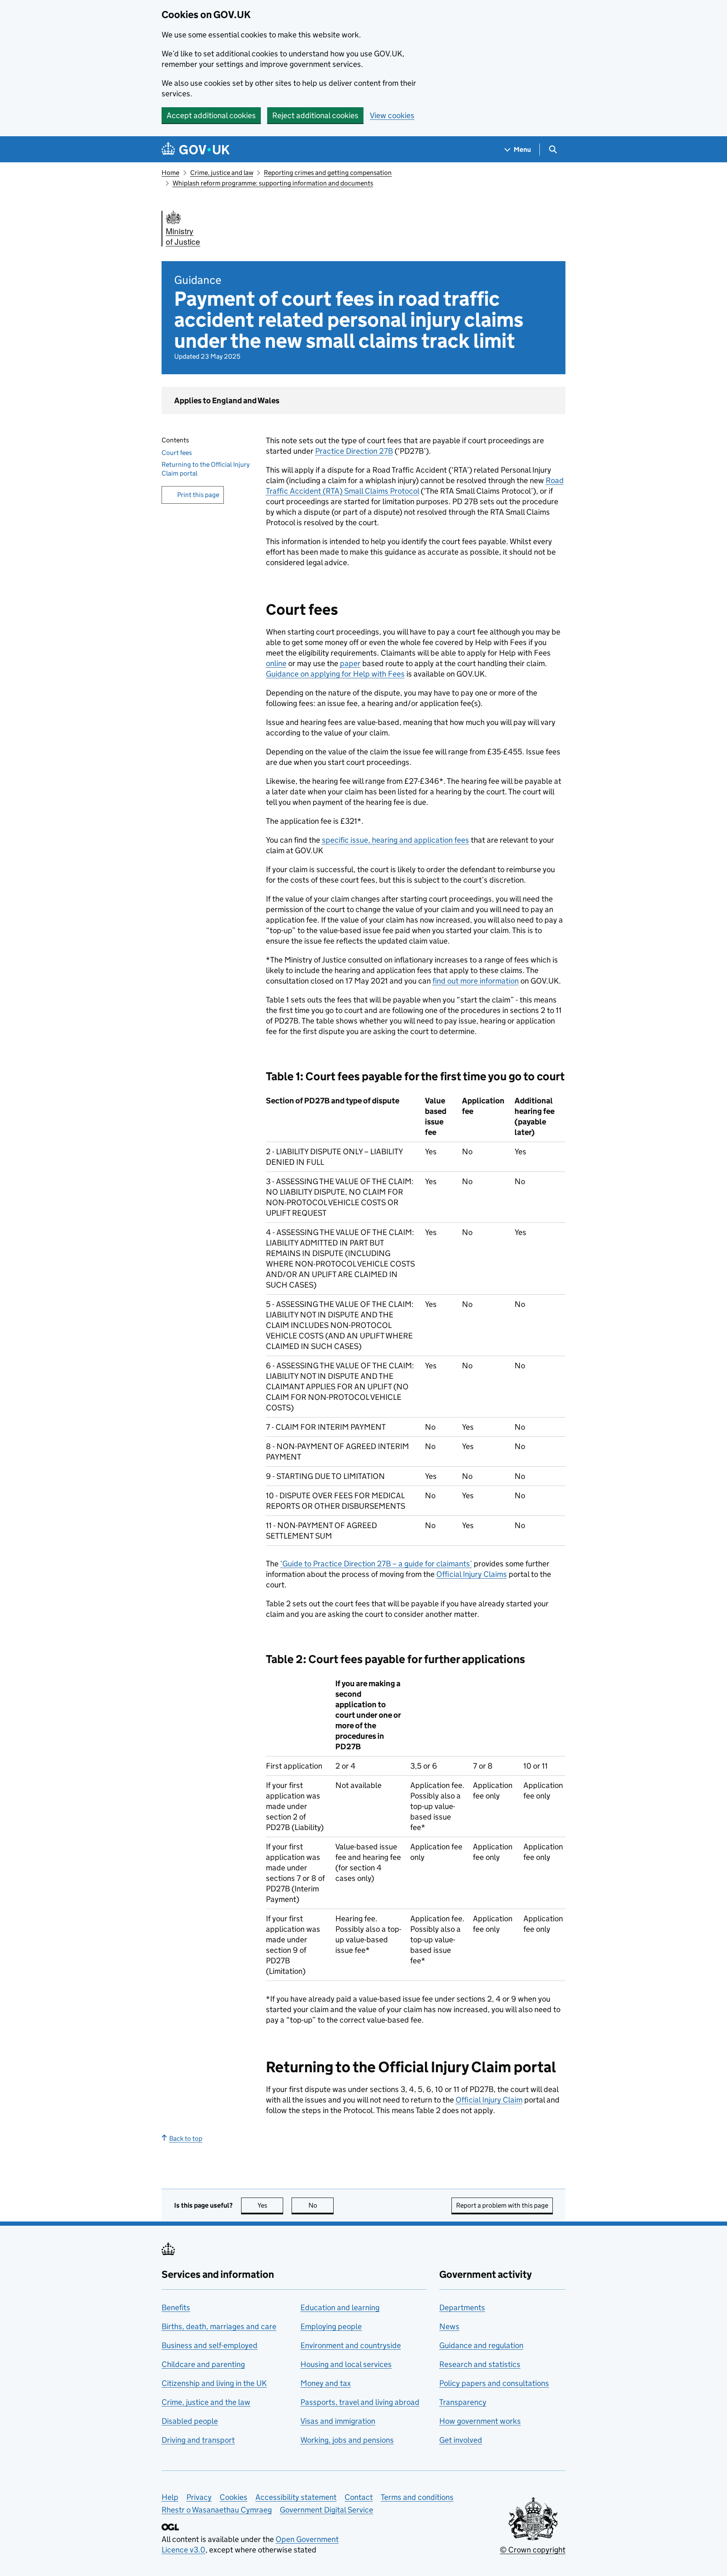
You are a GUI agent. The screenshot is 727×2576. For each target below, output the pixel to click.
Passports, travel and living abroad (360, 2402)
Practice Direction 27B (354, 451)
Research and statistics (480, 2364)
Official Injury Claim (489, 2100)
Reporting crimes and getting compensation (328, 173)
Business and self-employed (210, 2345)
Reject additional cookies (315, 115)
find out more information (476, 981)
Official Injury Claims (472, 1574)
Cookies (233, 2497)
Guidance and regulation (481, 2345)
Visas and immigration (338, 2421)
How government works (480, 2421)
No (321, 2205)
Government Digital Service (326, 2510)
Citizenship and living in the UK (214, 2383)
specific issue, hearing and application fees (395, 840)
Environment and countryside (351, 2345)
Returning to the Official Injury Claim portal (206, 469)
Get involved (461, 2440)
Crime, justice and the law (206, 2402)
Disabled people (190, 2421)
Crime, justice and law (222, 173)
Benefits (176, 2308)
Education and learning (340, 2308)
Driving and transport (198, 2440)
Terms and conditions (417, 2497)
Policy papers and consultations (494, 2383)
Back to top (186, 2138)
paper (350, 663)
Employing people (331, 2326)
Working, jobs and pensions (347, 2440)
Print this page (198, 495)
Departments (462, 2308)
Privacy (199, 2497)
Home (170, 173)
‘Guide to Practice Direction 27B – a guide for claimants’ (376, 1564)
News (449, 2326)
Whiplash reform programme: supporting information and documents (273, 183)
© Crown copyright (533, 2550)
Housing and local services (346, 2364)
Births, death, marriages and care (219, 2326)
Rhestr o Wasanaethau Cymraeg (217, 2510)
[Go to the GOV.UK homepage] (196, 149)
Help (170, 2497)
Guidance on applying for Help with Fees (335, 674)
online (276, 663)
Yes (270, 2205)
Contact (359, 2497)
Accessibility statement (296, 2497)
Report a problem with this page (502, 2205)
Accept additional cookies (211, 115)
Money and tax (326, 2383)
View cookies (392, 115)
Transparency (463, 2402)
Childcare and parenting (203, 2364)
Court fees (177, 453)
